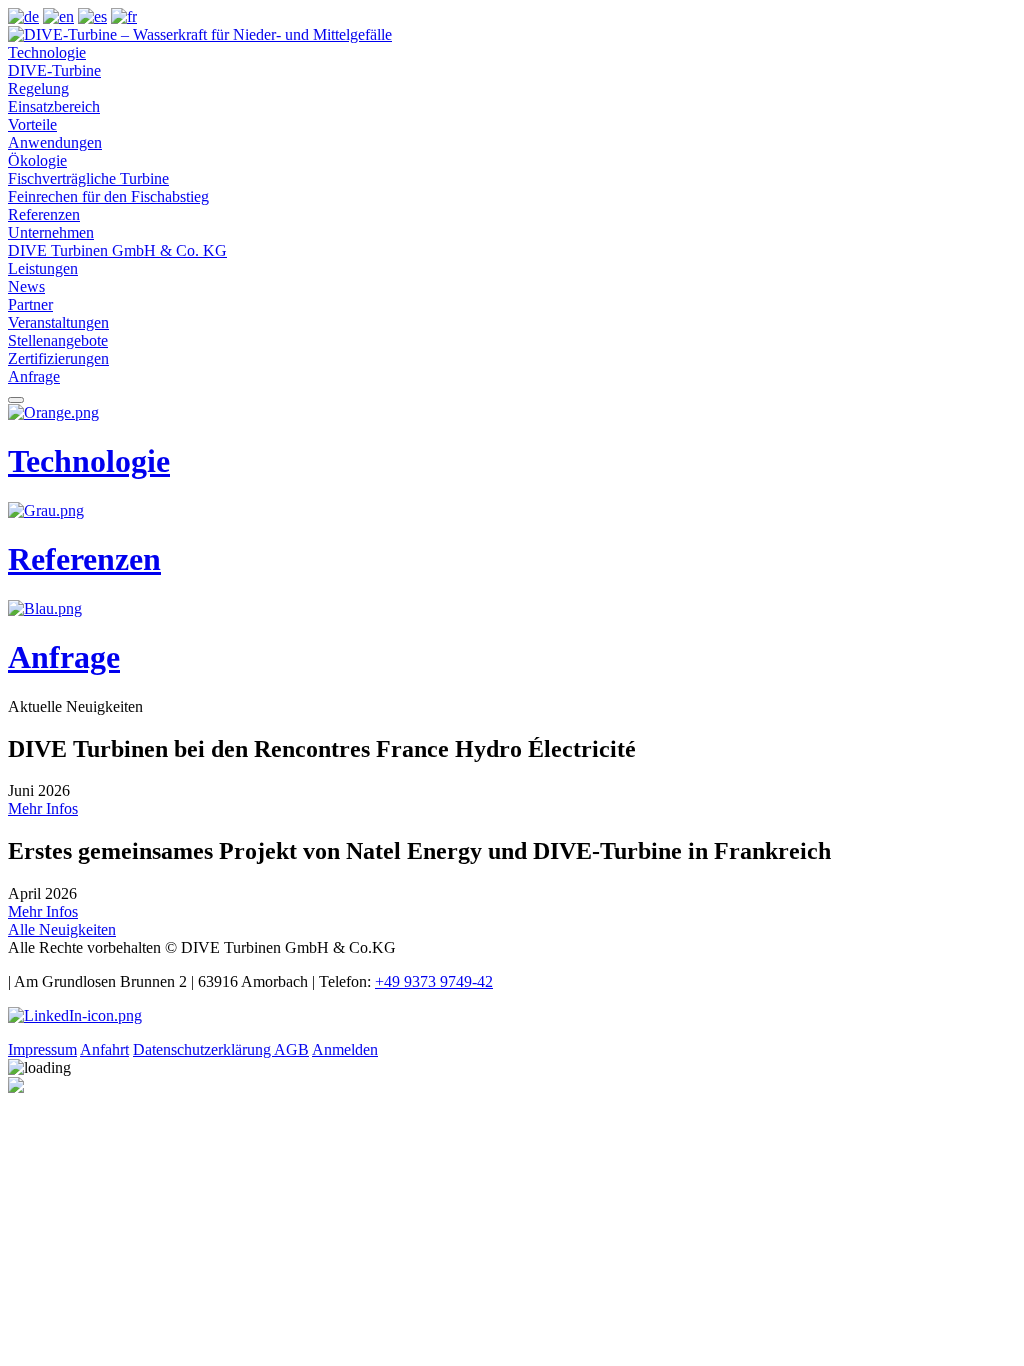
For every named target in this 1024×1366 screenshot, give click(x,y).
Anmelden (345, 1049)
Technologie (47, 52)
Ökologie (37, 160)
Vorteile (32, 124)
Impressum (42, 1049)
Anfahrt (104, 1049)
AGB (291, 1049)
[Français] (124, 16)
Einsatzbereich (54, 106)
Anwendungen (55, 142)
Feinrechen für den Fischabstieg (108, 196)
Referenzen (44, 214)
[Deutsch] (23, 16)
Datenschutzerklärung (203, 1049)
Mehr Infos (43, 808)
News (26, 286)
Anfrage (34, 376)
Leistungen (43, 268)
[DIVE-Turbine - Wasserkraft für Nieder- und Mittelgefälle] (200, 34)
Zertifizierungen (58, 358)
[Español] (92, 16)
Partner (30, 304)
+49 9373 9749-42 (434, 981)
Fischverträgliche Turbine (88, 178)
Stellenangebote (58, 340)
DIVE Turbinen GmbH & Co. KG (117, 250)
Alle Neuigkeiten (62, 929)
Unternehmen (51, 232)
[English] (58, 16)
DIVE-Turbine (54, 70)
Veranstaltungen (58, 322)
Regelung (38, 88)
